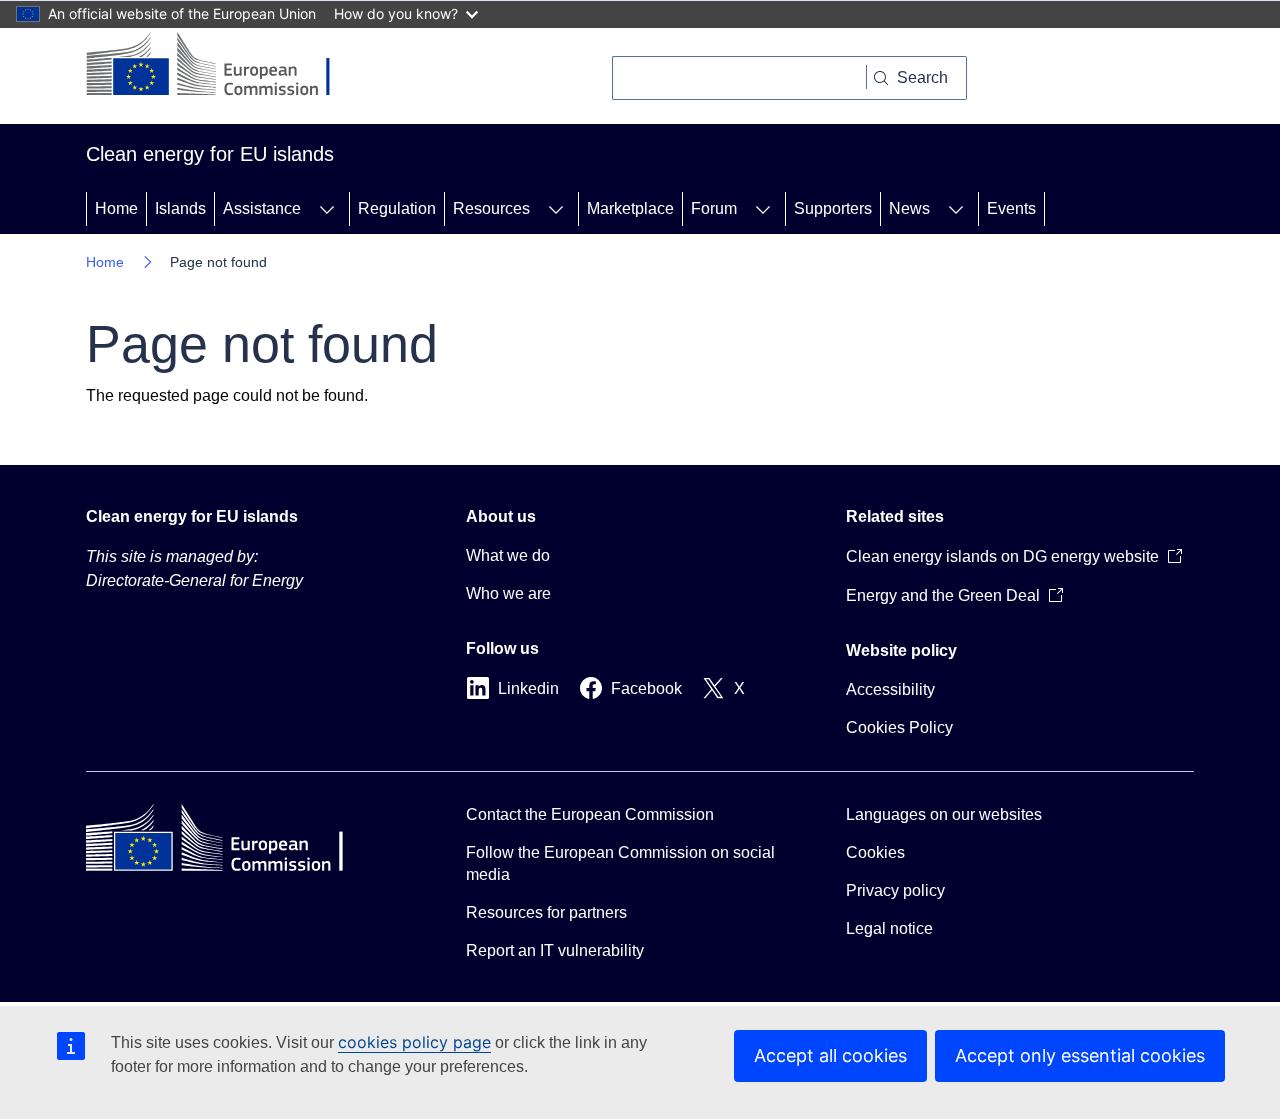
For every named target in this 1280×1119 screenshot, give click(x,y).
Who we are (508, 593)
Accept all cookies (830, 1055)
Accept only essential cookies (1080, 1055)
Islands (180, 208)
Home (116, 208)
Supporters (833, 208)
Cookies (875, 852)
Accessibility (890, 689)
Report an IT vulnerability (555, 950)
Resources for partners (546, 912)
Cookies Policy (899, 727)
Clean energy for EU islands (192, 516)
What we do (508, 555)
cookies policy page (414, 1042)
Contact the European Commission (590, 814)
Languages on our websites (944, 814)
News (909, 208)
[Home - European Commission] (223, 66)
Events (1011, 208)
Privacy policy (895, 890)
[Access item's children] (327, 209)
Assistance (262, 208)
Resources (491, 208)
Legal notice (889, 928)
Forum (714, 208)
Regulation (397, 208)
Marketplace (630, 208)
